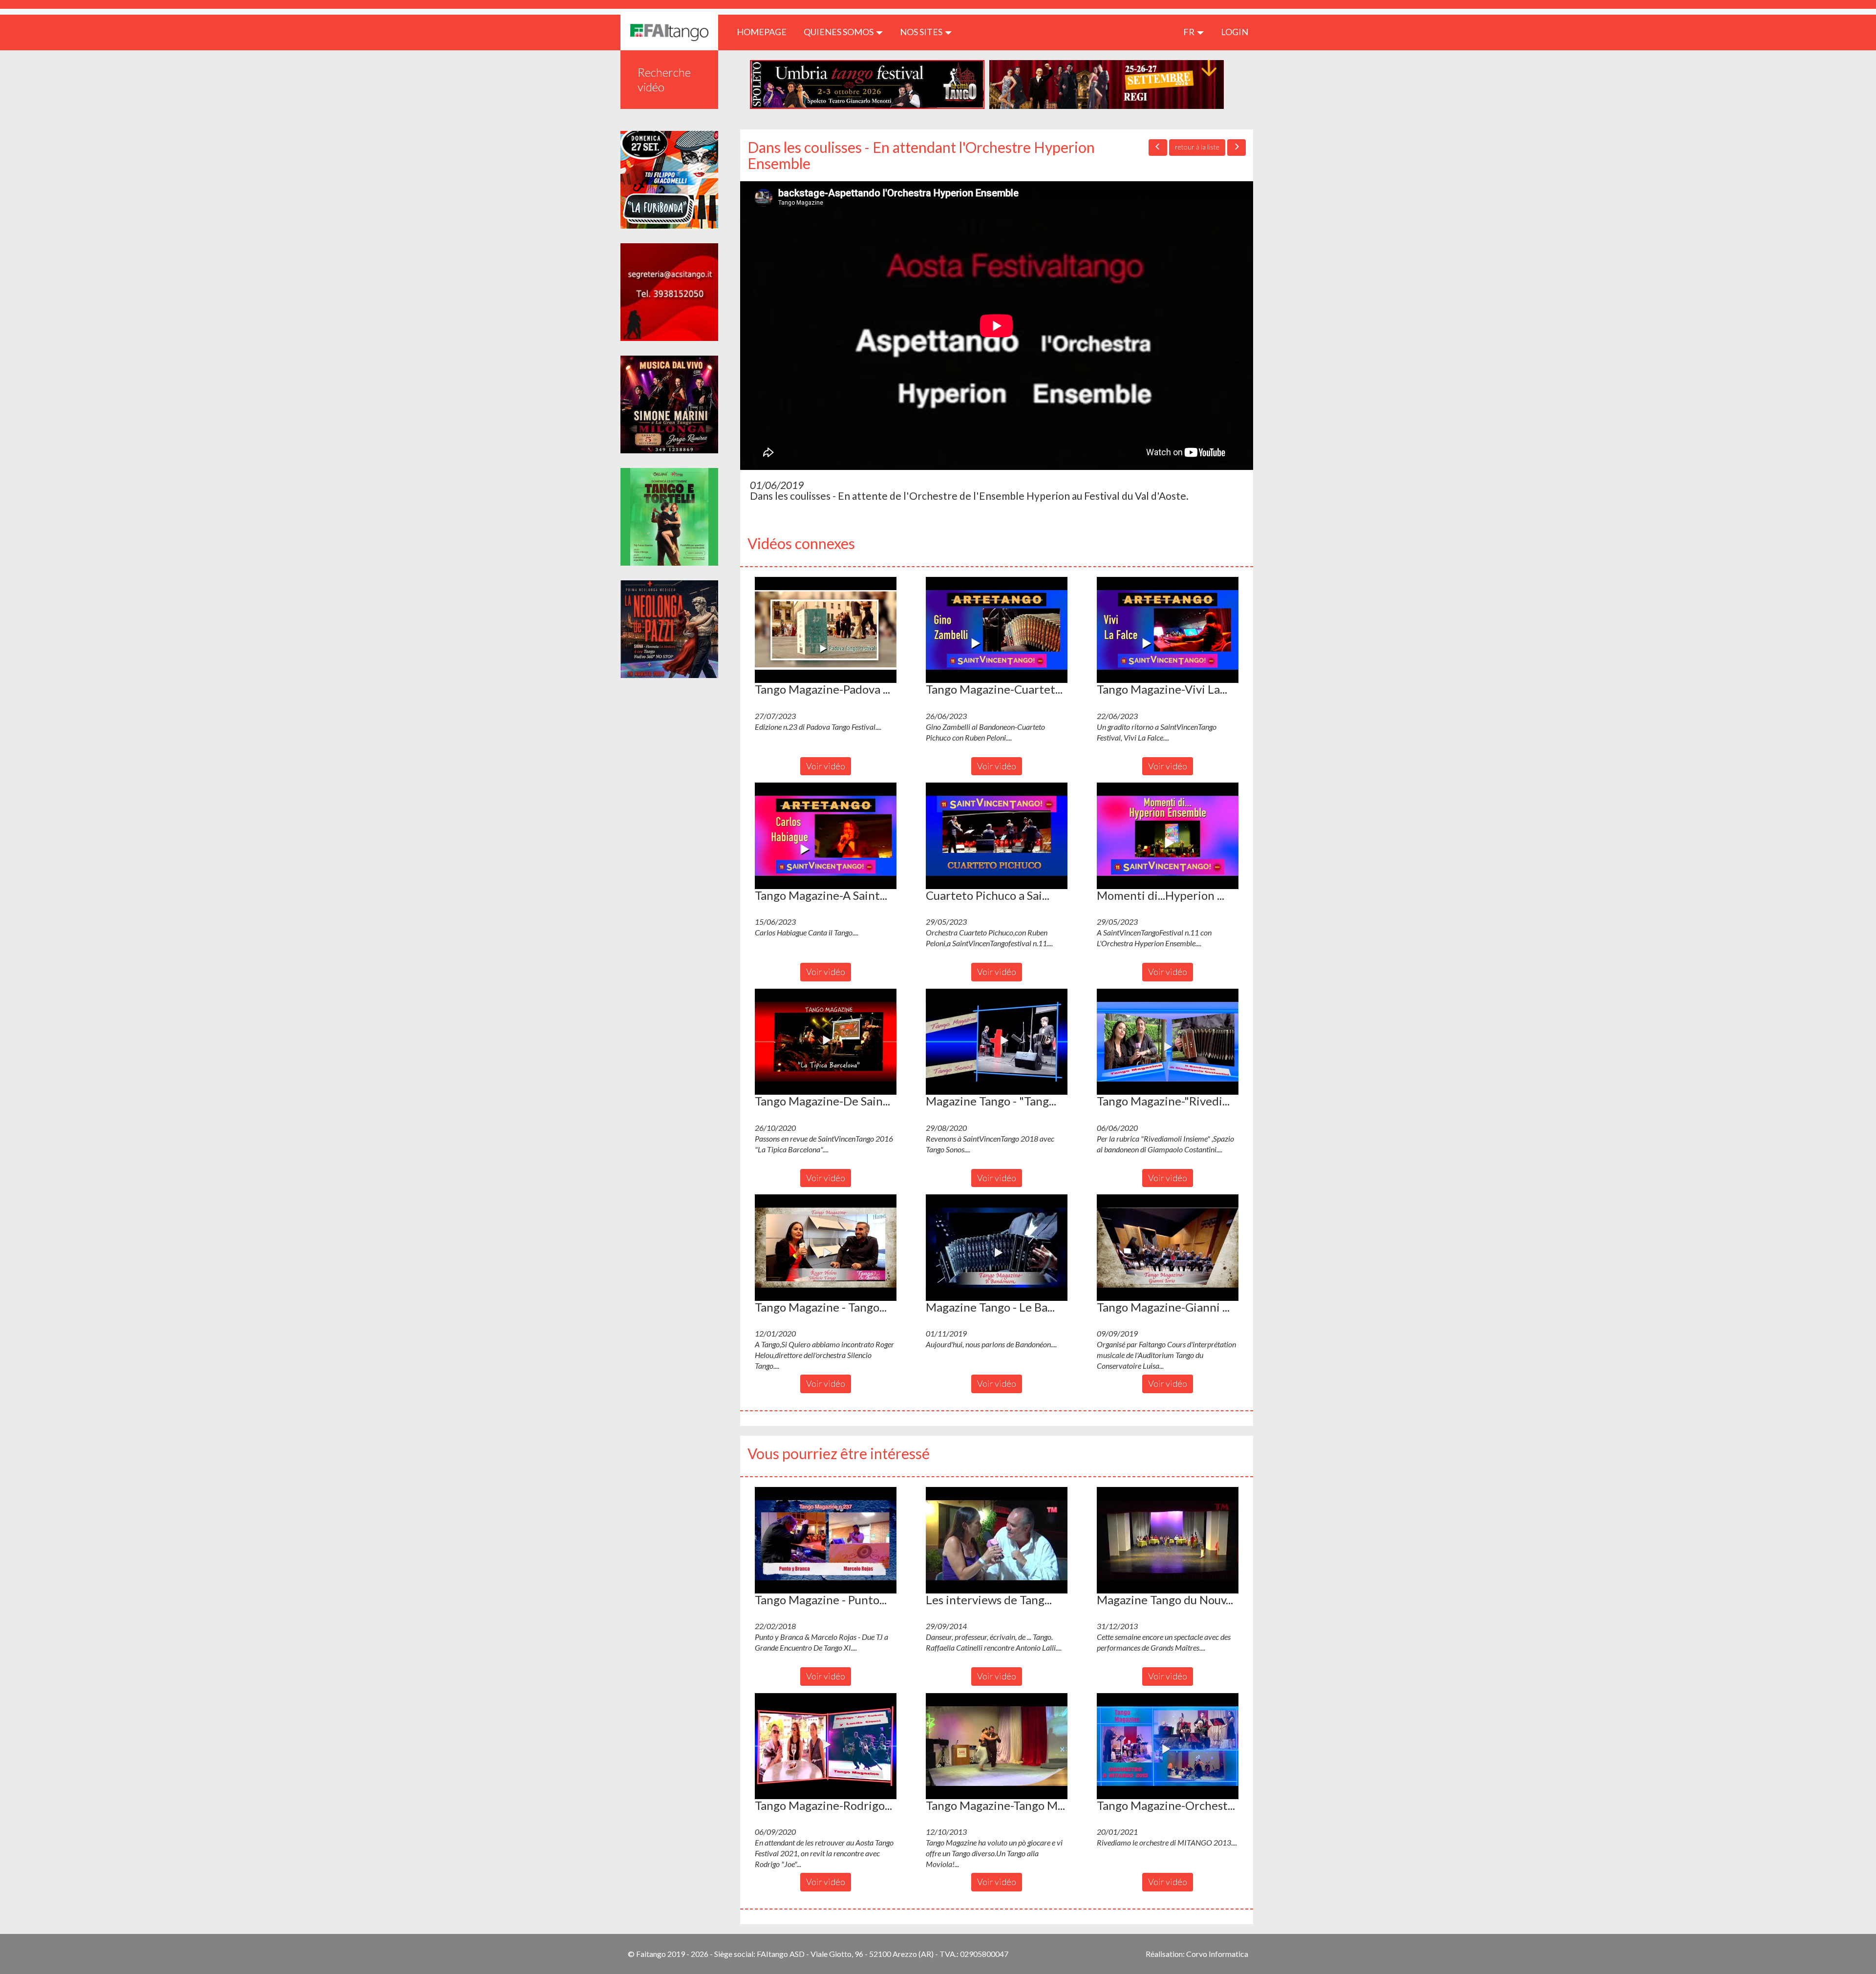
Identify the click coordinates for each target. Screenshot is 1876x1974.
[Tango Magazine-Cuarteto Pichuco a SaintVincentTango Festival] (997, 630)
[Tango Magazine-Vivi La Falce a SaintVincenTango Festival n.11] (1168, 630)
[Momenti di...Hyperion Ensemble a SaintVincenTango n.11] (1168, 836)
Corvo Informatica (1217, 1954)
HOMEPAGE (765, 32)
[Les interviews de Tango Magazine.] (997, 1540)
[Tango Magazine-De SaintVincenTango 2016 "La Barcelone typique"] (826, 1042)
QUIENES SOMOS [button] (839, 32)
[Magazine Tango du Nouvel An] (1168, 1540)
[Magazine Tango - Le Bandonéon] (997, 1248)
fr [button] (1190, 32)
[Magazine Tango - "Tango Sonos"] (997, 1042)
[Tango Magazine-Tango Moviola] (997, 1746)
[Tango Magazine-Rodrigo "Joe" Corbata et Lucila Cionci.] (826, 1746)
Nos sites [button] (922, 32)
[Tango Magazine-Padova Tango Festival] (826, 630)
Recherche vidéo (664, 79)
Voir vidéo (826, 766)
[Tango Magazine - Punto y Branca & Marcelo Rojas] (826, 1540)
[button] (826, 630)
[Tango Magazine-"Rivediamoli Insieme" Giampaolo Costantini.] (1168, 1042)
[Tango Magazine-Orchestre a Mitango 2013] (1168, 1746)
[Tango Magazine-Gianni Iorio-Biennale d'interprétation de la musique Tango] (1168, 1248)
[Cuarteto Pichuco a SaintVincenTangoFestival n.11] (997, 836)
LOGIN (1235, 32)
